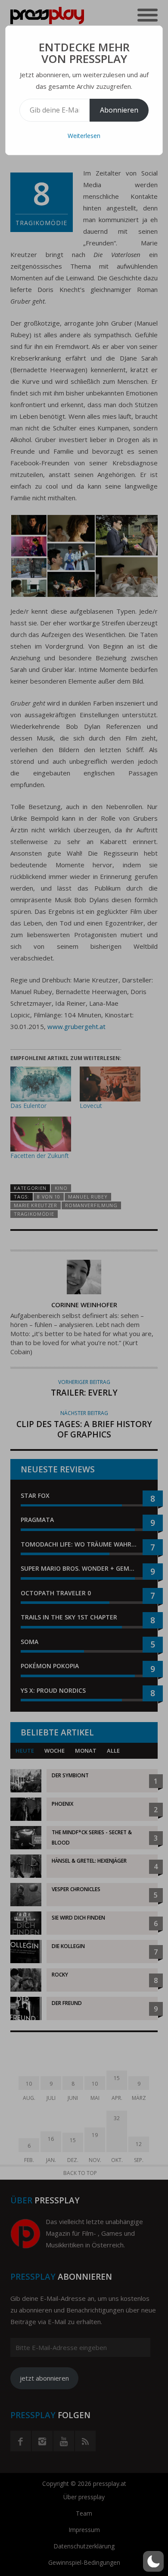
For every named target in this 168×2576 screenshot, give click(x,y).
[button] (153, 2561)
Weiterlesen (84, 136)
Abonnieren (119, 110)
